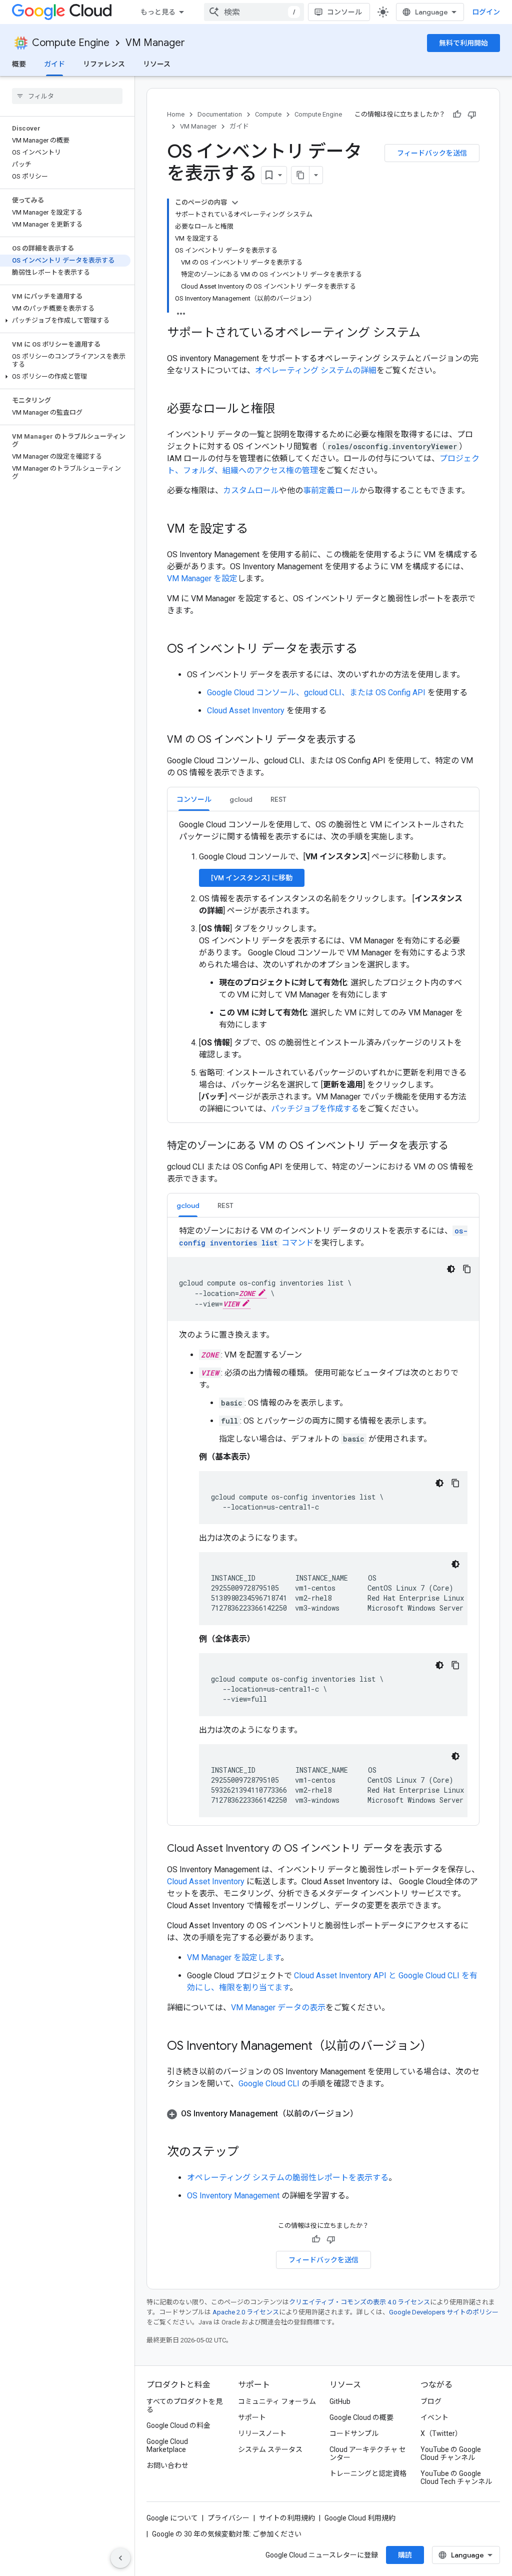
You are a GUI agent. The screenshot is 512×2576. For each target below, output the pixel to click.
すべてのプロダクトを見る (184, 2405)
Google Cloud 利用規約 (360, 2518)
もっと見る (158, 12)
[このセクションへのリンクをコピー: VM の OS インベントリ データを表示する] (366, 740)
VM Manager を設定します (234, 1958)
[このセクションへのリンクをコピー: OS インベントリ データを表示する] (367, 650)
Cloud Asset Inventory (246, 711)
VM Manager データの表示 (278, 2008)
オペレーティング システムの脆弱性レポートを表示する (288, 2178)
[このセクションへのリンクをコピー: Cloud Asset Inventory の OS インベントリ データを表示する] (453, 1849)
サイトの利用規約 (287, 2518)
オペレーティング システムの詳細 (316, 370)
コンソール (344, 12)
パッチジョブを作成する (315, 1109)
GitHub (340, 2401)
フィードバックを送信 (432, 153)
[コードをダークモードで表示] (451, 1269)
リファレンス (104, 64)
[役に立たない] (472, 115)
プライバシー (228, 2518)
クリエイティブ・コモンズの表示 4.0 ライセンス (359, 2302)
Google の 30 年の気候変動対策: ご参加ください (227, 2534)
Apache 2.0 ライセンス (246, 2312)
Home (176, 114)
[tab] (194, 799)
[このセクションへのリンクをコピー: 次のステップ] (249, 2153)
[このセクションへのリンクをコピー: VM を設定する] (258, 530)
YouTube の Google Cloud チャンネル (451, 2453)
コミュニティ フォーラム (277, 2401)
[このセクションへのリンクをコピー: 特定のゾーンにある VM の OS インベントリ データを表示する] (458, 1146)
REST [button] (278, 799)
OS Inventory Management (233, 2196)
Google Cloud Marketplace (167, 2445)
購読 (405, 2555)
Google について (172, 2518)
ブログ (431, 2401)
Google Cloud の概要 (361, 2417)
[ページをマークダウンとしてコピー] (300, 175)
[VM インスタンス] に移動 (252, 878)
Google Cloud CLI (269, 2084)
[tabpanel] (323, 967)
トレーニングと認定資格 (368, 2473)
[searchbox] (67, 96)
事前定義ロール (331, 490)
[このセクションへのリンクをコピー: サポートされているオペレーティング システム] (430, 334)
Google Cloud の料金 (178, 2425)
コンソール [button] (194, 799)
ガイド (54, 64)
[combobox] (254, 12)
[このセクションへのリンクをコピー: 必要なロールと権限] (285, 410)
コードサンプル (354, 2433)
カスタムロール (251, 490)
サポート (252, 2417)
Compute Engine (71, 43)
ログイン (486, 12)
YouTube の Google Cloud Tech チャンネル (456, 2477)
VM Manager (155, 43)
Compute (268, 114)
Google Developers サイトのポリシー (444, 2312)
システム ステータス (270, 2449)
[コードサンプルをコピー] (467, 1269)
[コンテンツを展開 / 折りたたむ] (235, 203)
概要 (19, 64)
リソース (157, 64)
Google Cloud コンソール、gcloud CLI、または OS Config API (316, 693)
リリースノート (262, 2433)
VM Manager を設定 (202, 578)
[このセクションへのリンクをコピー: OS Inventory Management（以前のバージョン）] (442, 2047)
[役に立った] (457, 115)
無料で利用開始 (463, 43)
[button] (65, 321)
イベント (434, 2417)
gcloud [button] (241, 799)
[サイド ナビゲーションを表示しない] (120, 2558)
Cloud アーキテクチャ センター (368, 2453)
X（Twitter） (441, 2433)
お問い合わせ (167, 2465)
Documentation (220, 114)
